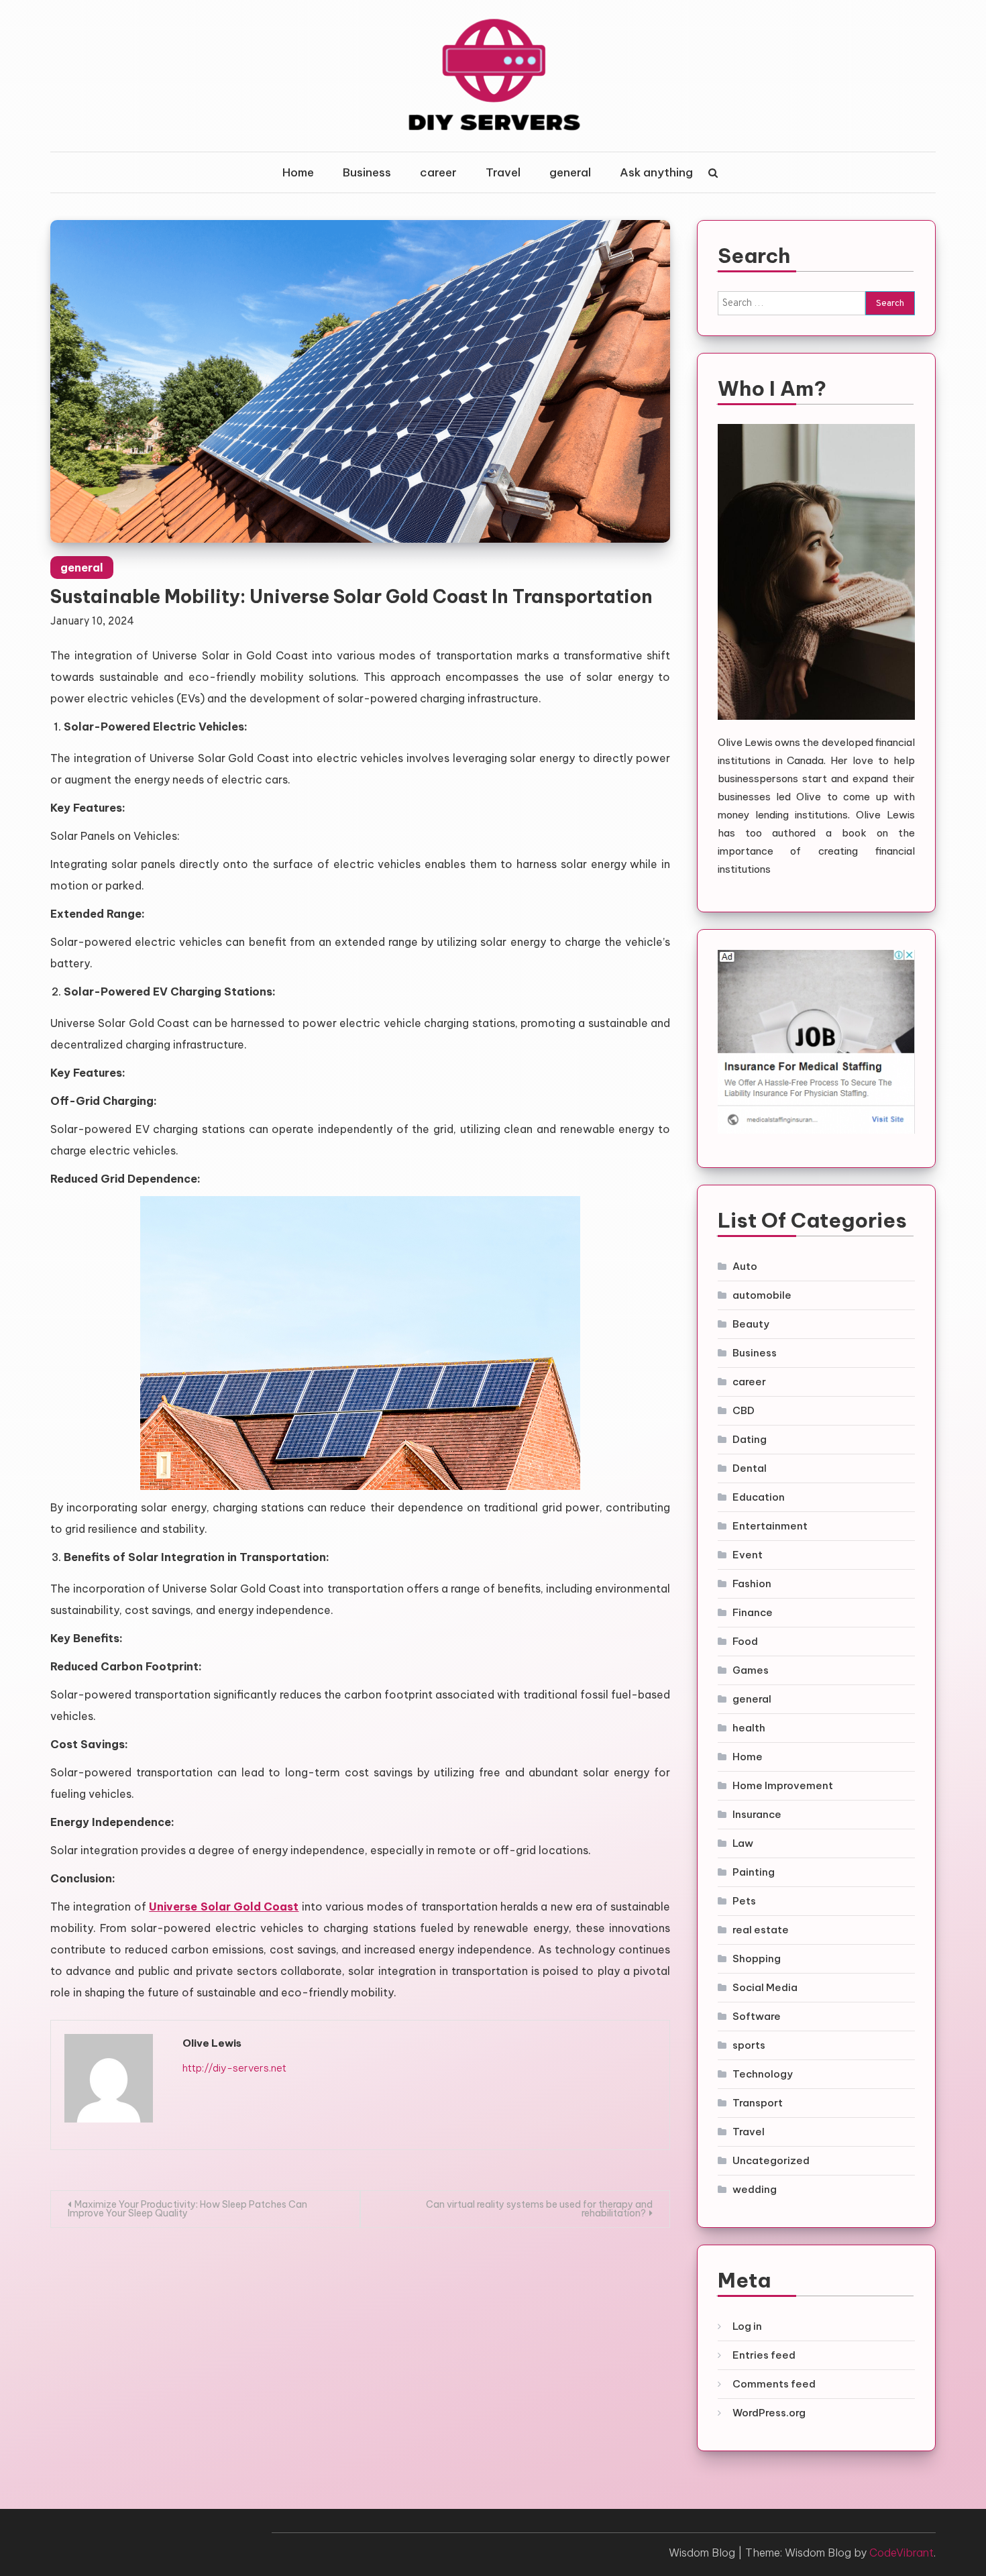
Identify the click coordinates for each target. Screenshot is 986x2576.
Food (745, 1641)
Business (367, 172)
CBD (744, 1410)
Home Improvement (783, 1785)
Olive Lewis (212, 2043)
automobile (762, 1295)
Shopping (757, 1958)
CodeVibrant (901, 2553)
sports (749, 2045)
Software (757, 2016)
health (749, 1728)
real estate (761, 1930)
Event (748, 1555)
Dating (750, 1439)
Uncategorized (771, 2160)
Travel (503, 172)
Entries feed (764, 2355)
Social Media (765, 1987)
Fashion (752, 1584)
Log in (747, 2326)
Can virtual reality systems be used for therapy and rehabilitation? (539, 2209)
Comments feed (774, 2384)
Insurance (757, 1814)
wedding (755, 2189)
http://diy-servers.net (234, 2068)
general (570, 172)
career (438, 172)
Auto (745, 1266)
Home (298, 172)
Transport (758, 2103)
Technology (763, 2074)
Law (743, 1843)
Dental (750, 1468)
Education (759, 1497)
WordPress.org (769, 2413)
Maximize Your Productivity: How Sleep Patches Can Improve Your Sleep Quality (187, 2209)
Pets (744, 1901)
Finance (753, 1612)
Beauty (751, 1324)
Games (751, 1670)
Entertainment (770, 1526)
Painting (754, 1872)
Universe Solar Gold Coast (224, 1907)
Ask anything (656, 172)
